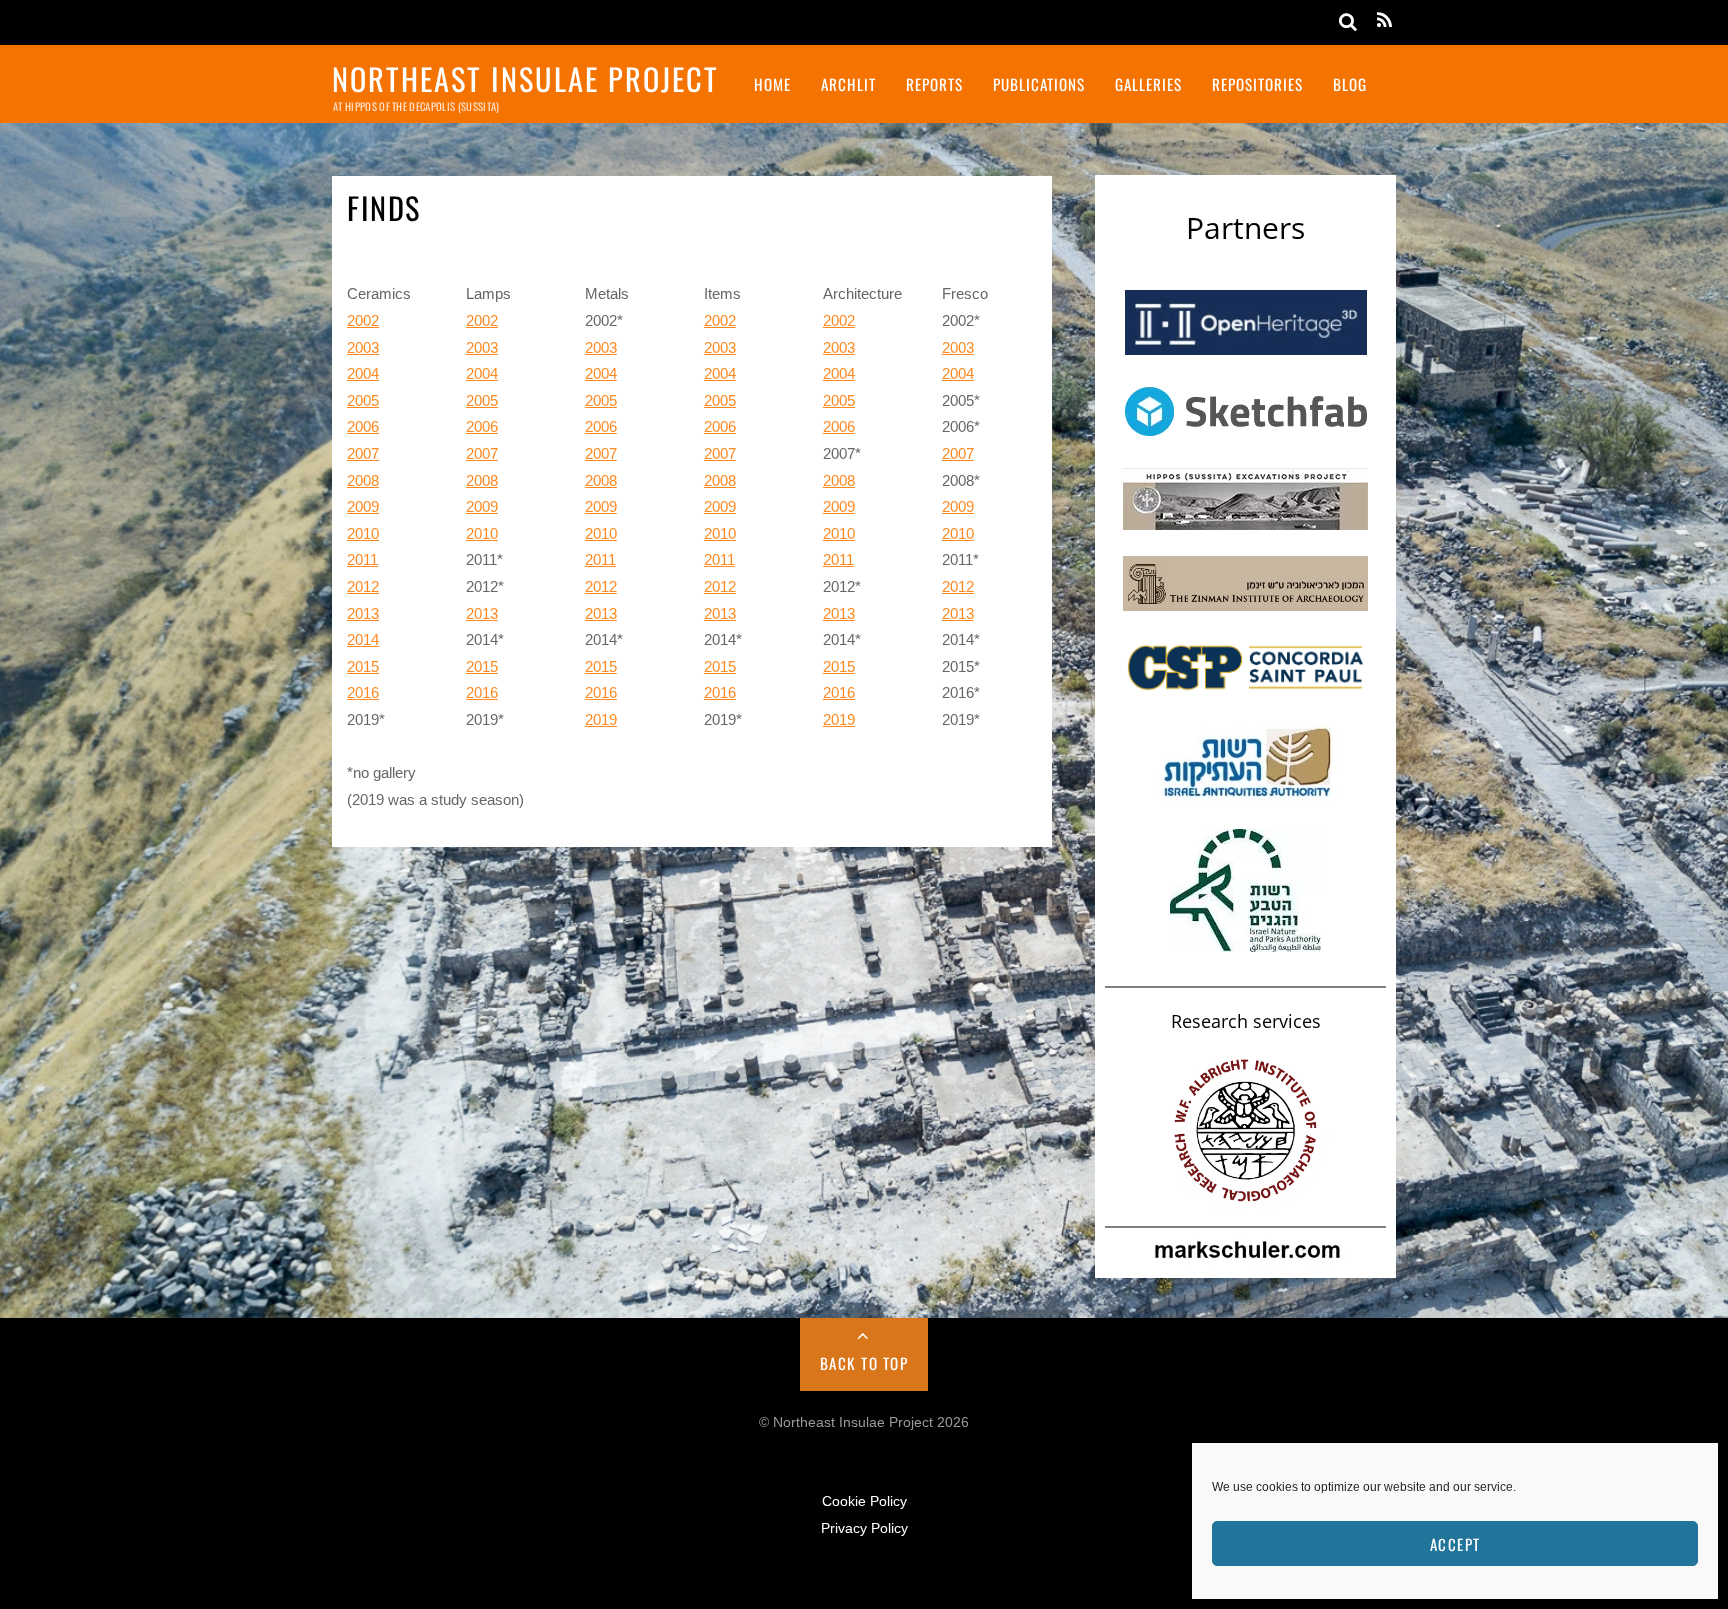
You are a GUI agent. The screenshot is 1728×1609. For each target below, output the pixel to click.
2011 (362, 559)
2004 (363, 373)
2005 (363, 400)
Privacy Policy (864, 1528)
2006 (363, 426)
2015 (363, 666)
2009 (363, 506)
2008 (363, 480)
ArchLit (848, 84)
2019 (601, 719)
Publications (1039, 84)
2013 (363, 613)
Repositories (1257, 84)
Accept (1455, 1544)
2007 (363, 453)
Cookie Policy (864, 1501)
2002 (363, 320)
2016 (363, 692)
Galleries (1148, 84)
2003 (363, 347)
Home (772, 84)
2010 (363, 533)
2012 (363, 586)
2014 (363, 639)
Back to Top (864, 1363)
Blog (1350, 84)
